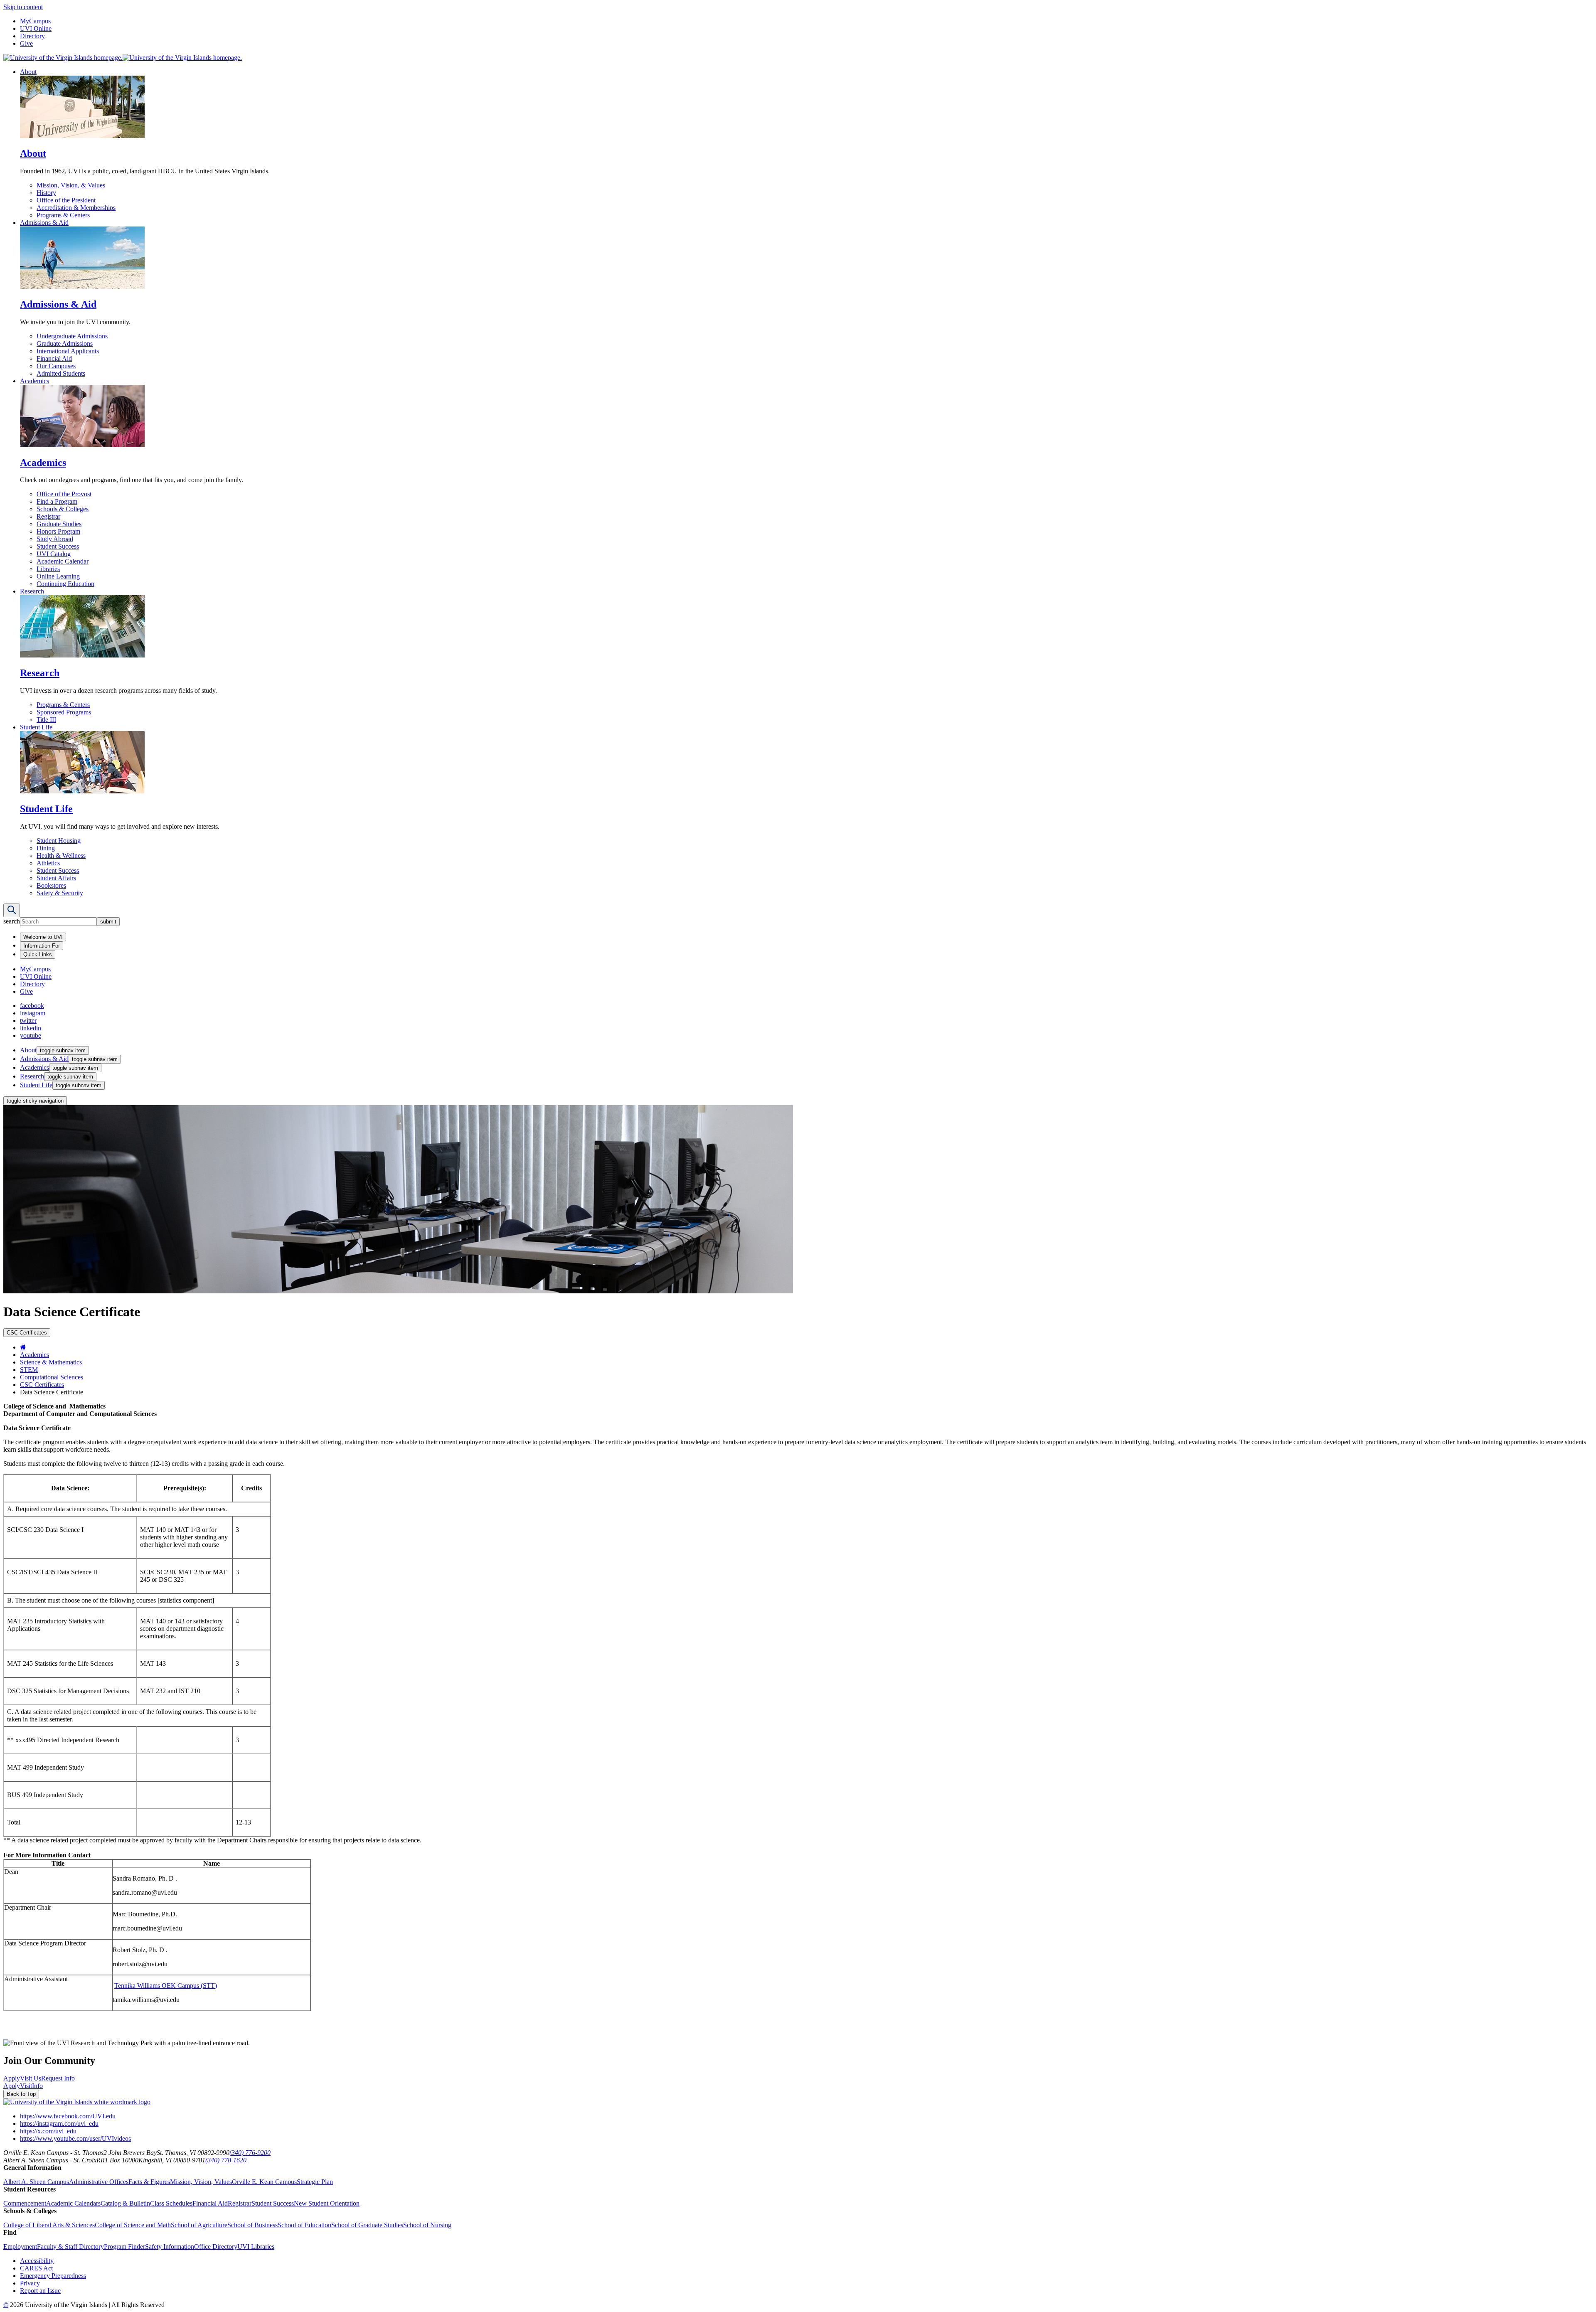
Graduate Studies (59, 524)
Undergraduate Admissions (72, 336)
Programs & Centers (63, 215)
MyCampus (35, 21)
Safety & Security (60, 893)
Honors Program (58, 531)
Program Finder (124, 2247)
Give (26, 43)
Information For (42, 946)
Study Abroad (55, 539)
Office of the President (66, 200)
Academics (34, 381)
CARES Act (36, 2268)
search (12, 921)
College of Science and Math (133, 2225)
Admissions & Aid (44, 223)
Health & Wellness (61, 856)
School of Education (304, 2225)
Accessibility (37, 2261)
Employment (20, 2247)
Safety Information (170, 2247)
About (28, 72)
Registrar (48, 516)
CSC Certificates (42, 1385)
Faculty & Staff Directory (70, 2247)
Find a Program (57, 501)
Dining (46, 848)
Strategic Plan (315, 2182)
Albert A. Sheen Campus (36, 2182)
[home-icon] (23, 1347)
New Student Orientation (327, 2203)
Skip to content (23, 7)
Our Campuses (56, 366)
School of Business (252, 2225)
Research (32, 591)
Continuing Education (65, 584)
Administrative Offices (99, 2182)
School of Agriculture (199, 2225)
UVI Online (36, 28)
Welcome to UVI (43, 937)
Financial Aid (54, 358)
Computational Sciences (52, 1377)
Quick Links (38, 954)
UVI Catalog (54, 554)
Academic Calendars (73, 2203)
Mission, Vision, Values (201, 2182)
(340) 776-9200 (250, 2153)
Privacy (30, 2283)
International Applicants (68, 351)
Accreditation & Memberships (76, 208)
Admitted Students (61, 373)
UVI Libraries (256, 2247)
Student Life (36, 727)
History (46, 193)
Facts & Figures (149, 2182)
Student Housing (59, 841)
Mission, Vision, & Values (71, 185)
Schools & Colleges (63, 509)
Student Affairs (56, 878)
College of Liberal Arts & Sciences (49, 2225)
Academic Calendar (63, 561)
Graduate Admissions (65, 343)
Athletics (48, 863)
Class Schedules (171, 2203)
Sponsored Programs (64, 712)
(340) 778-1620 (226, 2160)
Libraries (48, 569)
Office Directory (216, 2247)
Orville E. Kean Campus (264, 2182)
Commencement (25, 2203)
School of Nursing (427, 2225)
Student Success (58, 546)
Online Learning (58, 576)
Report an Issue (40, 2291)
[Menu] (12, 910)
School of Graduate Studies (367, 2225)
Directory (32, 36)
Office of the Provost (64, 494)
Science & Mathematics (51, 1362)
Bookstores (51, 885)
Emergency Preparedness (53, 2276)
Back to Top (21, 2094)
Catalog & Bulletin (125, 2203)
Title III (46, 720)
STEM (29, 1370)
